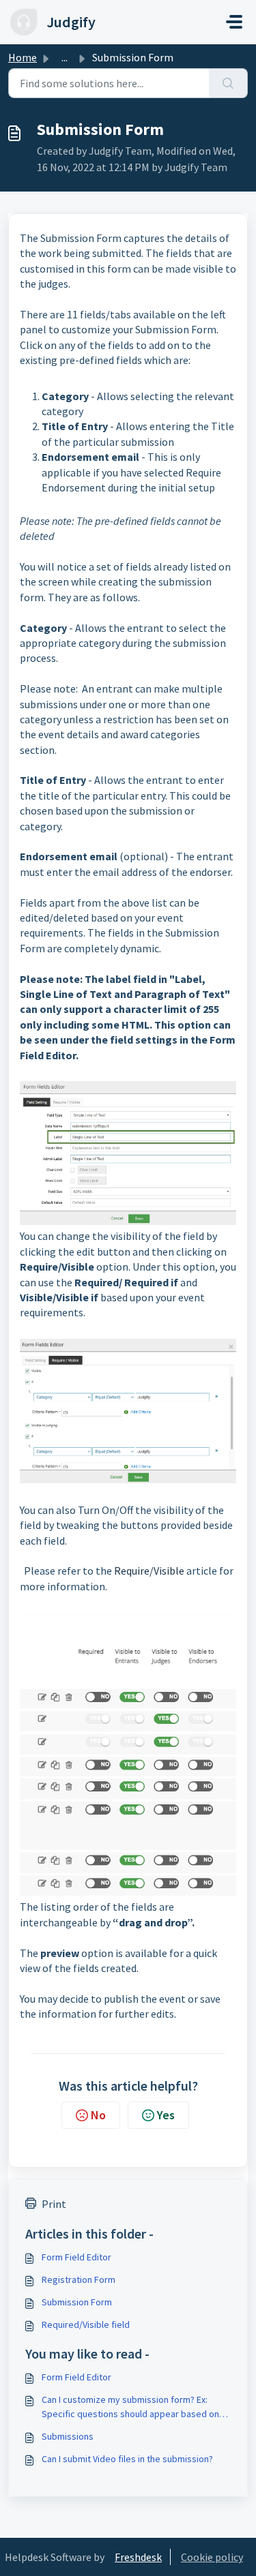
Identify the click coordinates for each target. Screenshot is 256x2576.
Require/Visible (149, 1571)
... (65, 57)
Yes (166, 2115)
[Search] (228, 83)
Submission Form (77, 2302)
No (98, 2115)
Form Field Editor (76, 2257)
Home (23, 57)
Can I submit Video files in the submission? (127, 2459)
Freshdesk (138, 2557)
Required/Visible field (86, 2324)
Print (54, 2204)
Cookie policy (212, 2557)
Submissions (68, 2436)
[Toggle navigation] (234, 22)
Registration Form (79, 2279)
